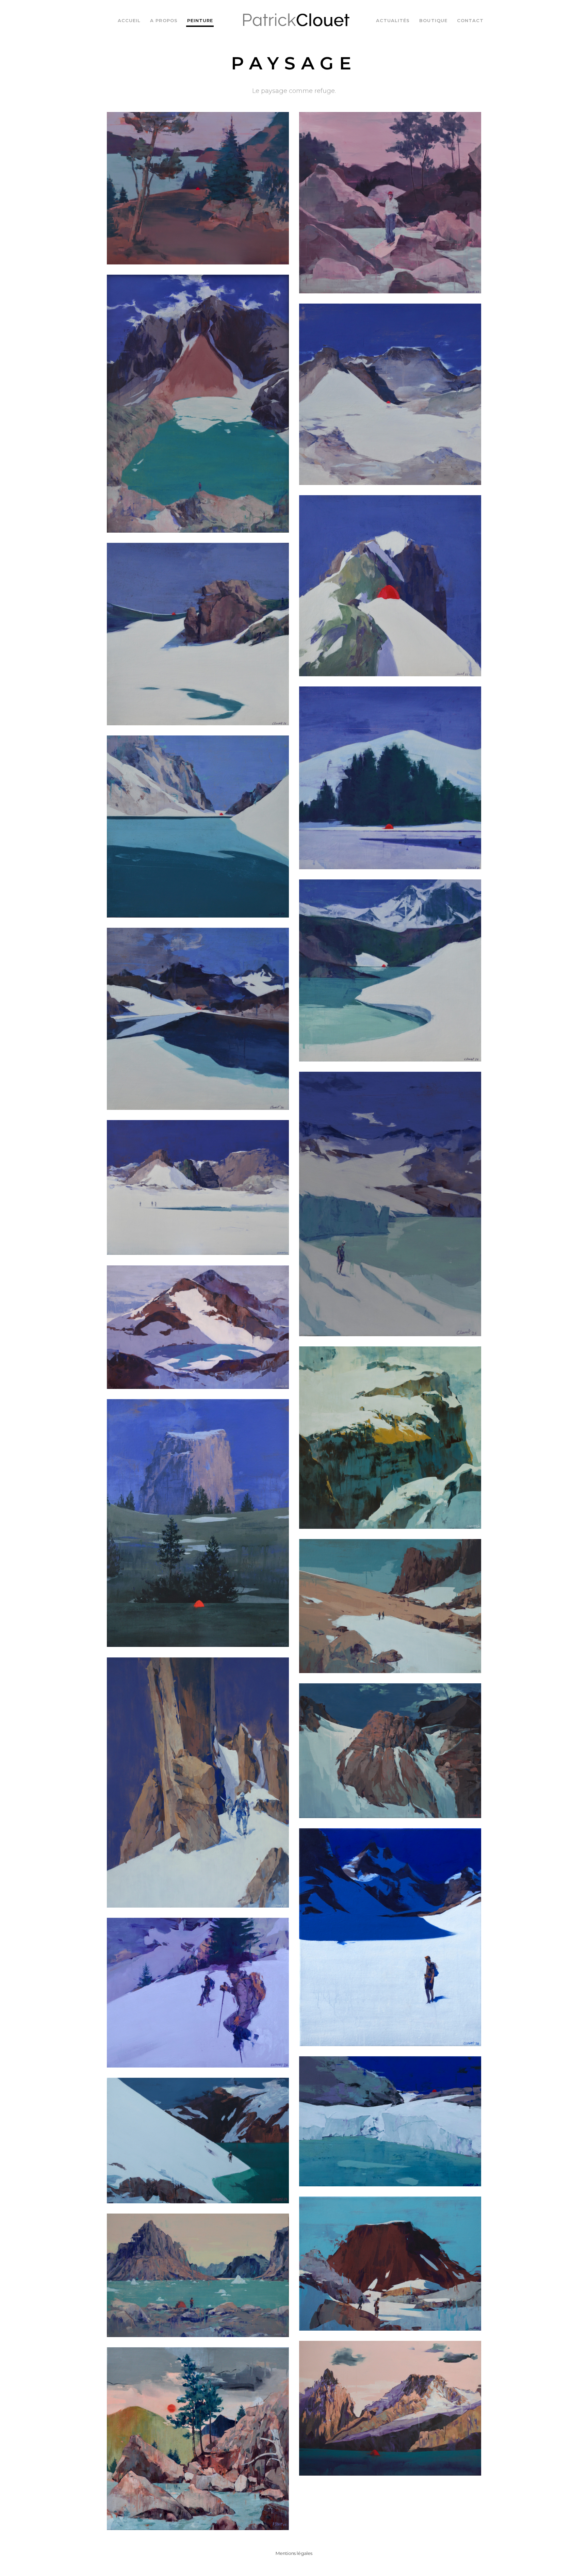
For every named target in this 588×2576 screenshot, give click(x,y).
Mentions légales (294, 2553)
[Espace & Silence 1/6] (390, 394)
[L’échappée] (390, 586)
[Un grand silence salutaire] (390, 2408)
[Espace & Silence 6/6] (198, 634)
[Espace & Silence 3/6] (390, 970)
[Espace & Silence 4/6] (198, 827)
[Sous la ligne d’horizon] (390, 2121)
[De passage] (390, 1204)
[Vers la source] (198, 2439)
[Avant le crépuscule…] (198, 2275)
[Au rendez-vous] (198, 1327)
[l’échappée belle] (198, 2141)
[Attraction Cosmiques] (198, 1783)
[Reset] (390, 1937)
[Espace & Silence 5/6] (390, 778)
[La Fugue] (390, 1751)
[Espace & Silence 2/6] (198, 1019)
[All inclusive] (198, 188)
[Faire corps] (198, 1523)
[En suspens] (390, 203)
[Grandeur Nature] (198, 404)
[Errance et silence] (390, 1606)
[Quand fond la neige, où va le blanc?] (390, 2264)
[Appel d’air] (390, 1438)
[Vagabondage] (198, 1993)
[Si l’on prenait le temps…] (198, 1187)
